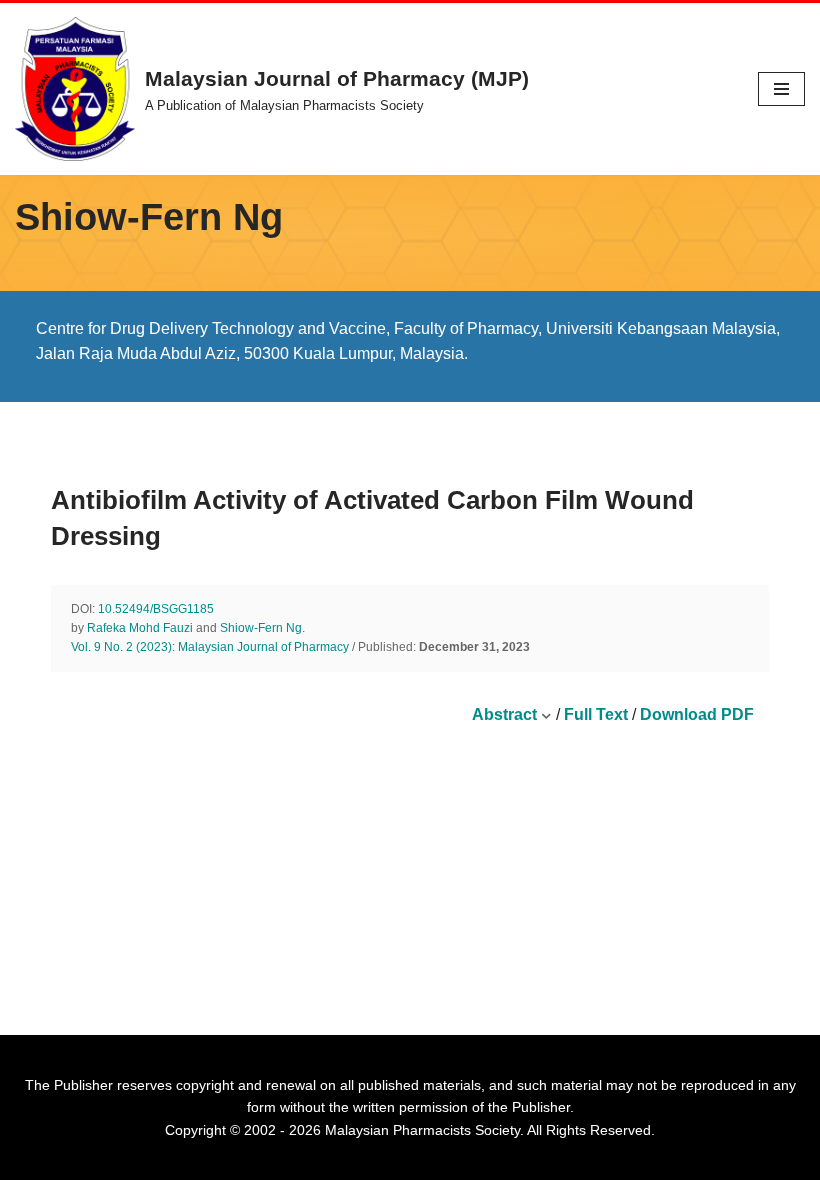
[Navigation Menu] (781, 89)
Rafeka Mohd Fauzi (140, 628)
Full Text (596, 714)
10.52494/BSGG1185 (156, 609)
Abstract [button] (506, 714)
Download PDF (697, 714)
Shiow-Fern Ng (261, 628)
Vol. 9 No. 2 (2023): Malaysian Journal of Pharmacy (210, 647)
